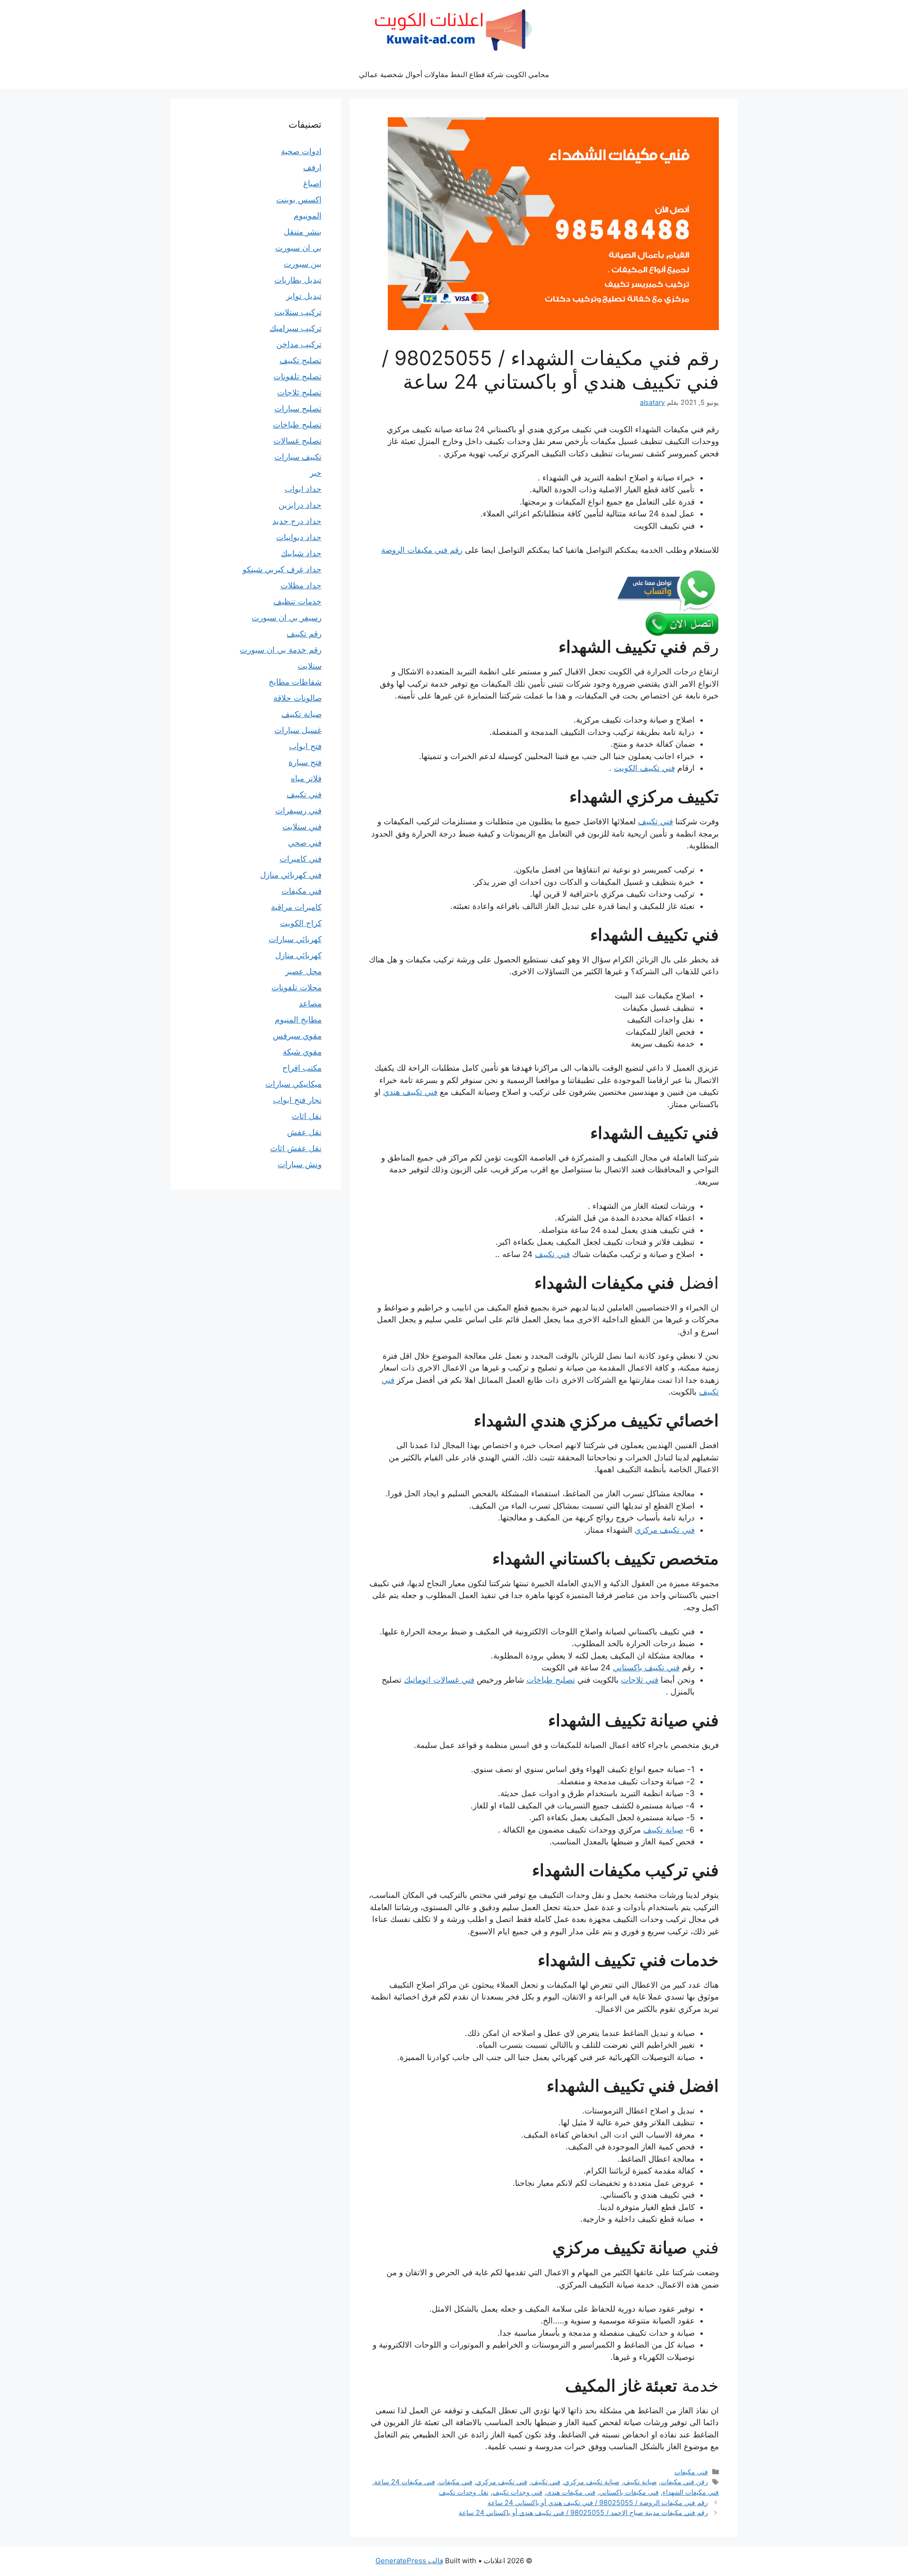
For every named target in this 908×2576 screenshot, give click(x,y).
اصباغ (312, 183)
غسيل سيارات (298, 730)
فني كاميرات (301, 859)
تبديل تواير (304, 296)
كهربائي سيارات (295, 939)
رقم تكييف (304, 634)
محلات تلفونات (297, 987)
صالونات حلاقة (297, 698)
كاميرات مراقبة (296, 907)
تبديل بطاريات (298, 280)
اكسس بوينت (299, 200)
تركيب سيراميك (296, 328)
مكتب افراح (302, 1068)
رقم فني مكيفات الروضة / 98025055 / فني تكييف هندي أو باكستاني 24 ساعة (598, 2502)
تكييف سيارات (298, 457)
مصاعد (310, 1004)
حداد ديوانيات (299, 537)
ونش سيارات (300, 1164)
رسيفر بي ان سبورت (287, 618)
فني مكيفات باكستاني (629, 2492)
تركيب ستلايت (298, 312)
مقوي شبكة (302, 1052)
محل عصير (303, 971)
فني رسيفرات (298, 811)
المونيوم (308, 216)
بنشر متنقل (303, 232)
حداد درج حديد (297, 521)
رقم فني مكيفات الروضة (422, 550)
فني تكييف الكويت (644, 768)
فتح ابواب (305, 746)
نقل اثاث (307, 1116)
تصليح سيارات (298, 409)
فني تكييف (655, 821)
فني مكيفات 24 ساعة (405, 2482)
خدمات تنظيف (297, 602)
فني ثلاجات (640, 1680)
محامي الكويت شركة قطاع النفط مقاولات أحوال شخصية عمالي (454, 74)
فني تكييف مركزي (665, 1530)
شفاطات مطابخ (295, 682)
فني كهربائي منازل (291, 875)
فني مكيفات (691, 2472)
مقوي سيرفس (297, 1036)
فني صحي (305, 843)
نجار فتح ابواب (297, 1100)
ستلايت (310, 666)
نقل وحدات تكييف (464, 2492)
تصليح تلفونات (297, 376)
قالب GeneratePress (409, 2561)
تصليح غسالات (297, 441)
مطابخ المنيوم (298, 1020)
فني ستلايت (302, 827)
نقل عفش (304, 1132)
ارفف (312, 167)
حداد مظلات (301, 585)
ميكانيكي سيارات (293, 1084)
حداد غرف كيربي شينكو (282, 569)
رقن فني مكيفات (684, 2482)
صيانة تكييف (663, 1830)
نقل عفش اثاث (296, 1148)
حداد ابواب (303, 489)
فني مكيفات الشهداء (691, 2492)
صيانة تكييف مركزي (592, 2482)
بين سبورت (303, 264)
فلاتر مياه (306, 778)
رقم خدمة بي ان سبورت (281, 650)
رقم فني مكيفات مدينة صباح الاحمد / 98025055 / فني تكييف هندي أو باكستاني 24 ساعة (583, 2512)
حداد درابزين (300, 505)
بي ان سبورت (298, 248)
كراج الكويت (301, 923)
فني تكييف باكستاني (646, 1668)
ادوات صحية (301, 151)
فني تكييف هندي (410, 1092)
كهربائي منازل (298, 955)
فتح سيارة (305, 762)
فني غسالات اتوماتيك (439, 1680)
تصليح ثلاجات (299, 393)
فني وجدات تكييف (517, 2492)
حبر (316, 473)
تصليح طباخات (551, 1680)
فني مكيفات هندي (571, 2492)
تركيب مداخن (299, 344)
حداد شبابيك (301, 553)
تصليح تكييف (301, 360)
